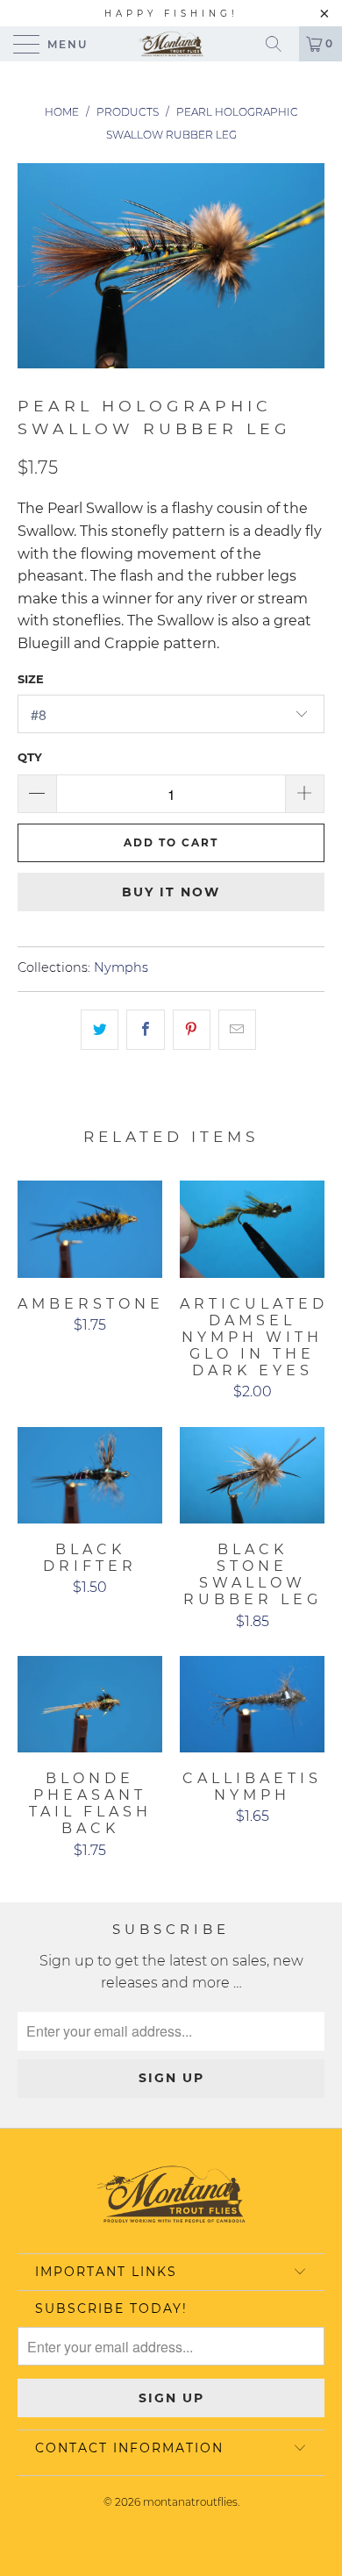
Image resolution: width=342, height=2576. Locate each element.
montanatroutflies (190, 2502)
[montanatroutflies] (171, 44)
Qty (30, 757)
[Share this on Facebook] (145, 1030)
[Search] (280, 44)
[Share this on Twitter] (100, 1030)
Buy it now (171, 892)
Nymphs (121, 967)
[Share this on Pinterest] (192, 1030)
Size (31, 679)
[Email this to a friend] (237, 1030)
